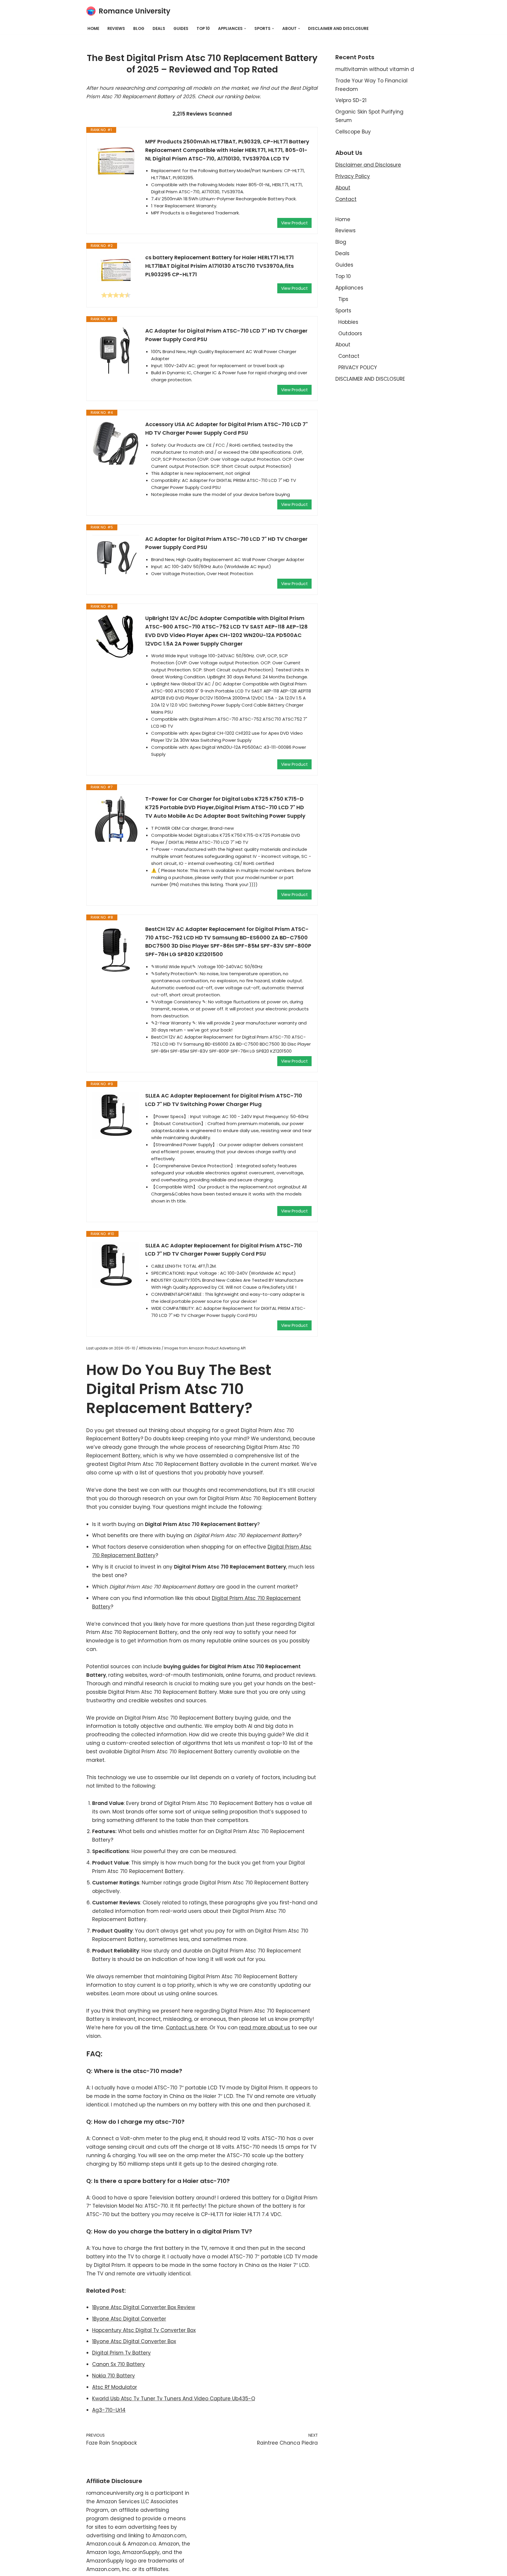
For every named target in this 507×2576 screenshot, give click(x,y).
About (343, 188)
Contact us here (186, 2028)
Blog (139, 29)
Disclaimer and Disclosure (368, 165)
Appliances (349, 288)
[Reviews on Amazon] (116, 295)
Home (93, 29)
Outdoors (350, 333)
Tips (343, 299)
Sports (343, 311)
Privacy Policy (353, 176)
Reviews (116, 29)
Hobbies (348, 322)
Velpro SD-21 (351, 100)
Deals (159, 29)
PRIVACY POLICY (358, 367)
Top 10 (203, 29)
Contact (346, 199)
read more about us (265, 2028)
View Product (294, 223)
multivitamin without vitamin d (375, 69)
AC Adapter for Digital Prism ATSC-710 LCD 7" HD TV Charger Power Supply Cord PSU (226, 335)
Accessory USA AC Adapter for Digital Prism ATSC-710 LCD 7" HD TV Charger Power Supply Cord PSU (227, 429)
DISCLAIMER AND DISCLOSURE (338, 29)
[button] (245, 29)
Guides (181, 29)
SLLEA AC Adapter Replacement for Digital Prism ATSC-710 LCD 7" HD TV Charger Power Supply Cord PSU (224, 1250)
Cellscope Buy (353, 132)
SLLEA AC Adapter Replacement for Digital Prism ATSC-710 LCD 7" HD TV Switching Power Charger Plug (224, 1100)
